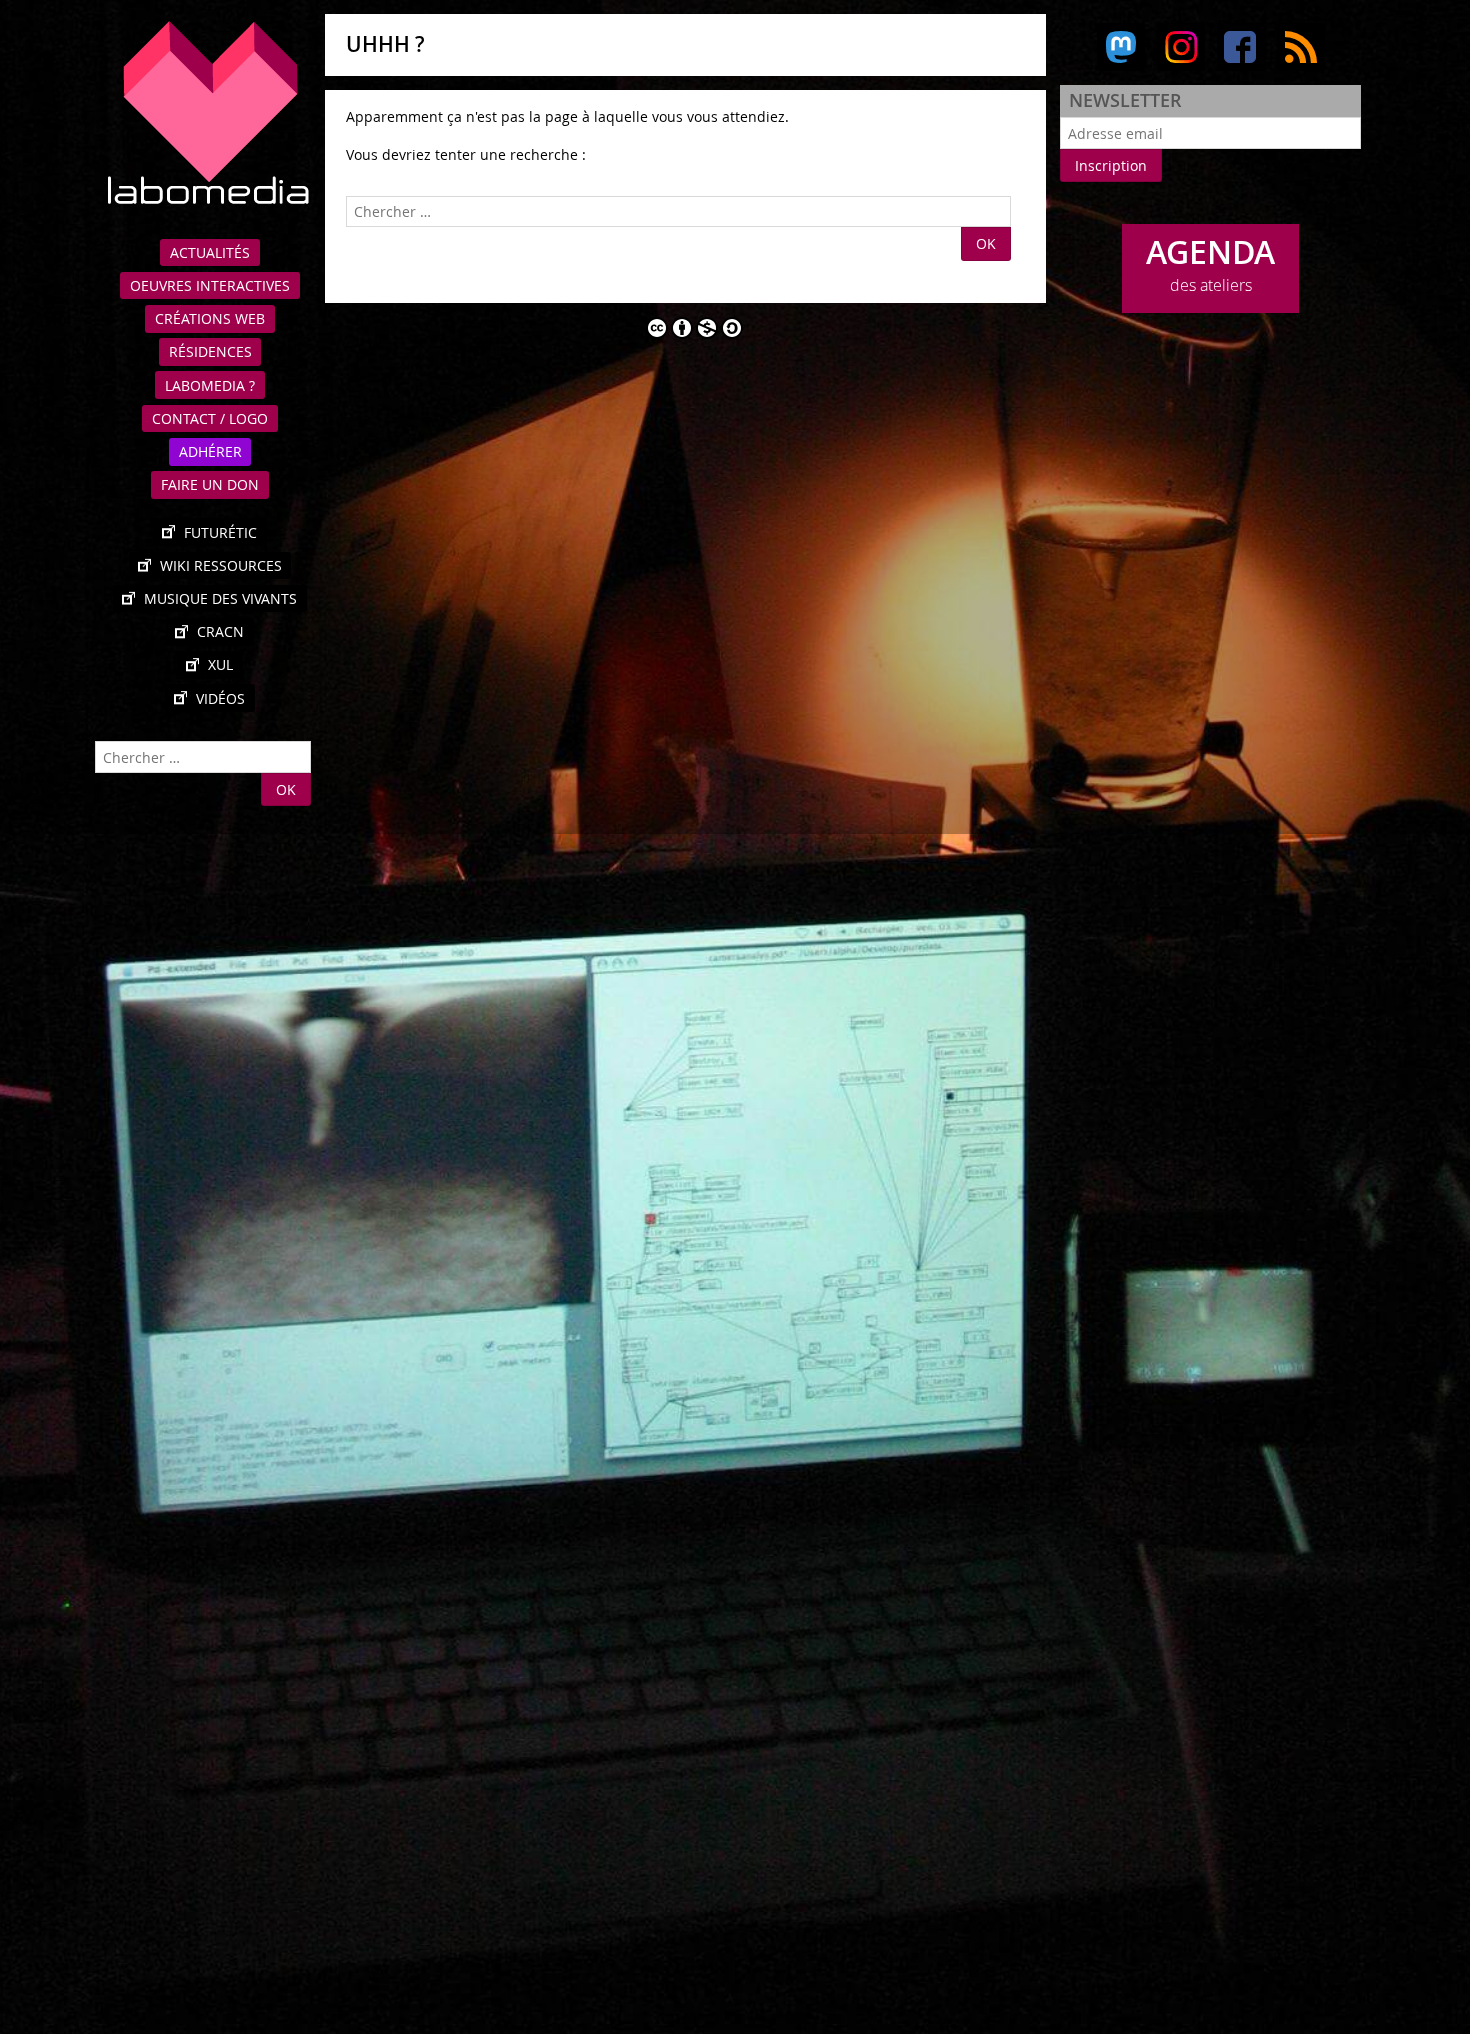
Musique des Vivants (220, 598)
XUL (220, 664)
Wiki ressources (221, 565)
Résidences (210, 351)
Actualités (210, 252)
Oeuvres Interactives (210, 285)
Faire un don (210, 484)
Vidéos (220, 698)
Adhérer (210, 451)
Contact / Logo (210, 418)
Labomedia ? (210, 385)
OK (286, 789)
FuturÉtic (220, 532)
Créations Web (210, 318)
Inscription (1111, 165)
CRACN (220, 631)
